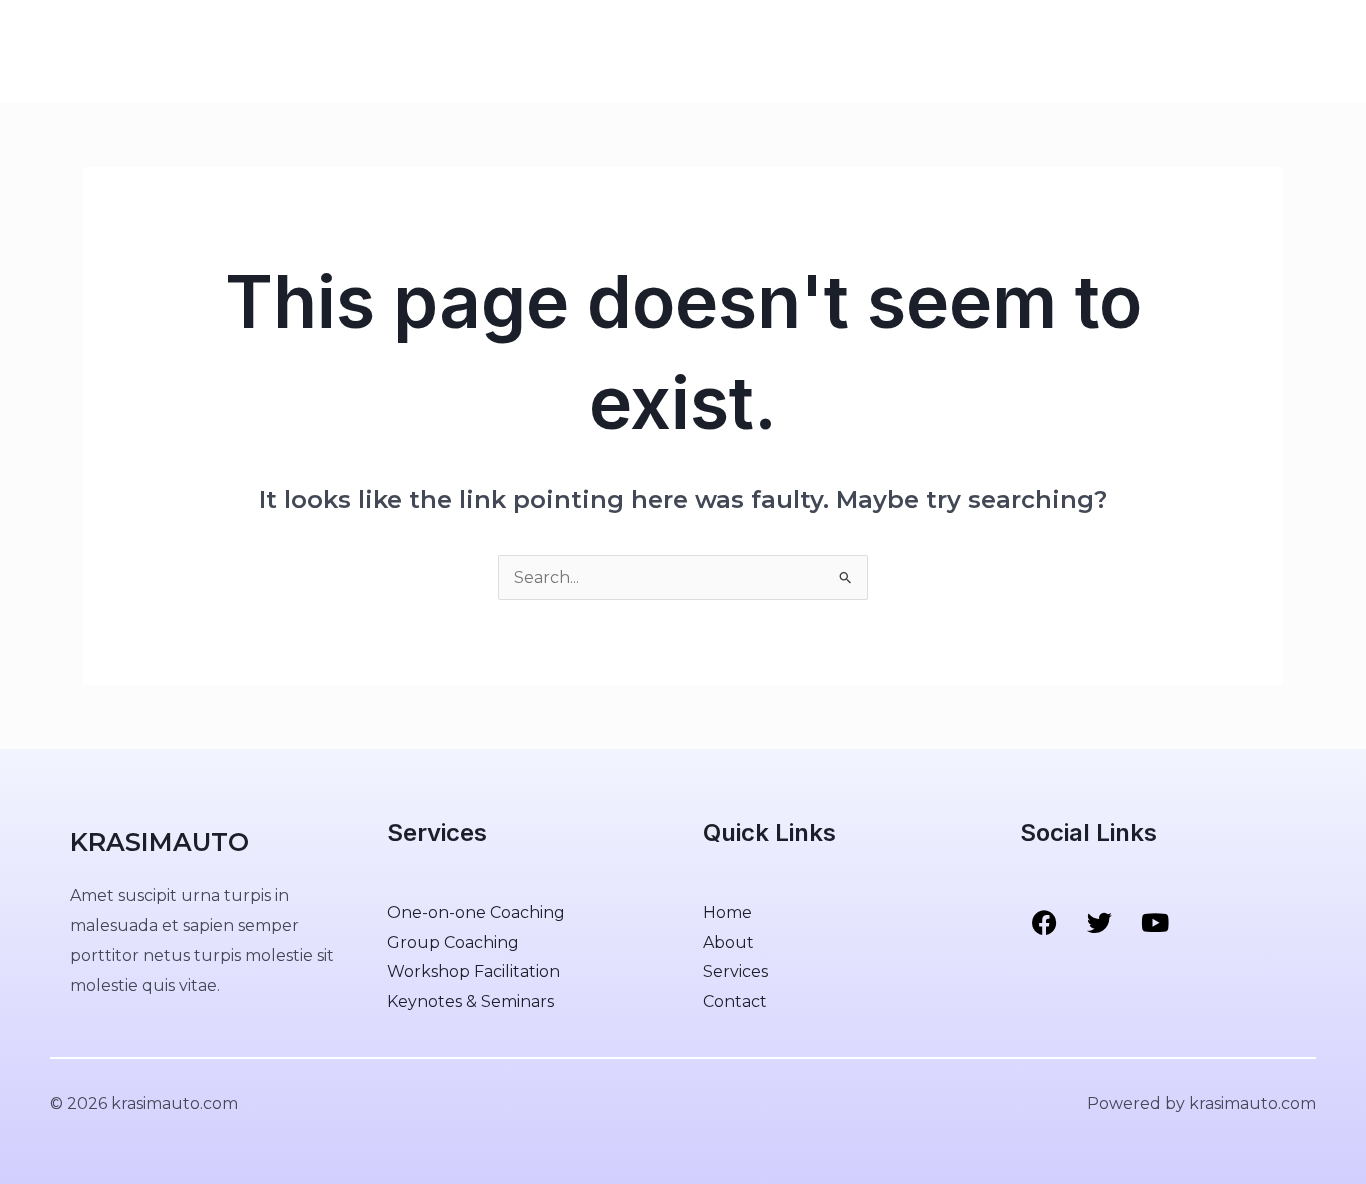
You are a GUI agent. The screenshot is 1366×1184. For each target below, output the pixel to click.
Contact (475, 51)
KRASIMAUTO (136, 50)
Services (390, 51)
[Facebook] (1190, 52)
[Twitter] (1232, 52)
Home (244, 51)
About (312, 51)
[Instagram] (1274, 52)
